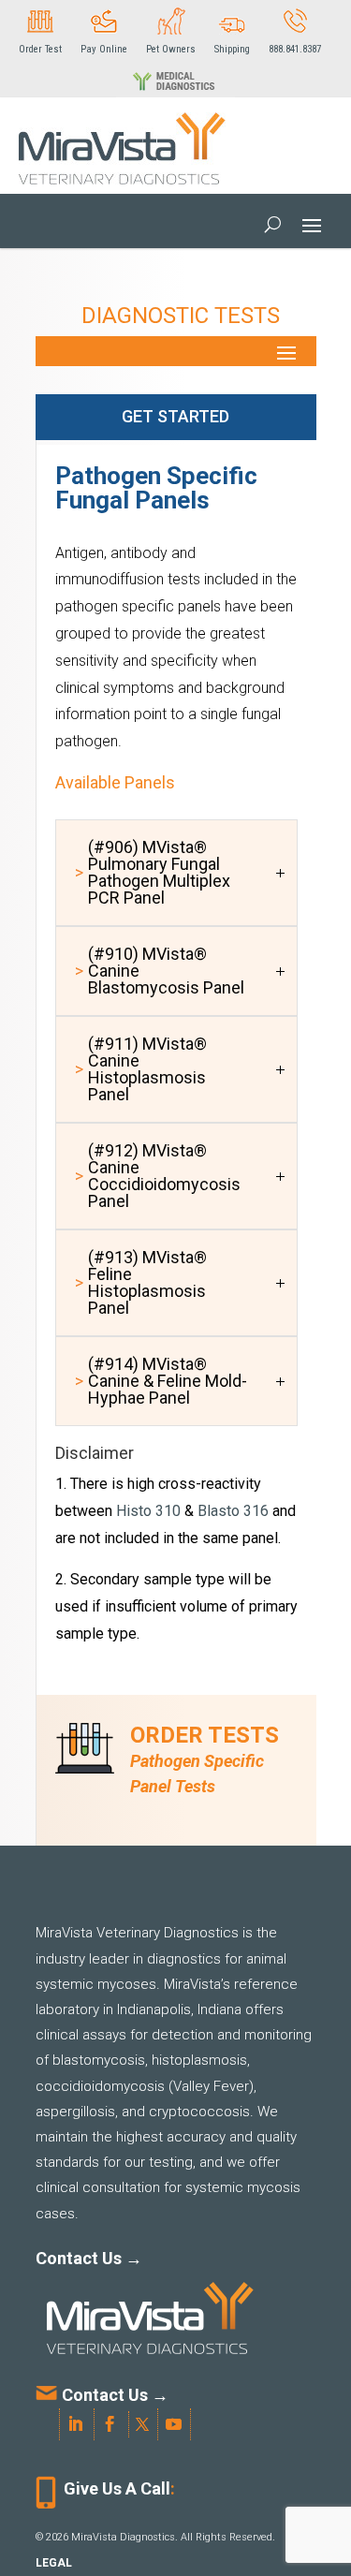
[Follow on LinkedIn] (80, 2424)
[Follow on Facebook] (115, 2424)
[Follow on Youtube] (174, 2424)
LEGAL (54, 2563)
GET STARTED (175, 416)
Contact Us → (89, 2258)
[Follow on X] (146, 2424)
